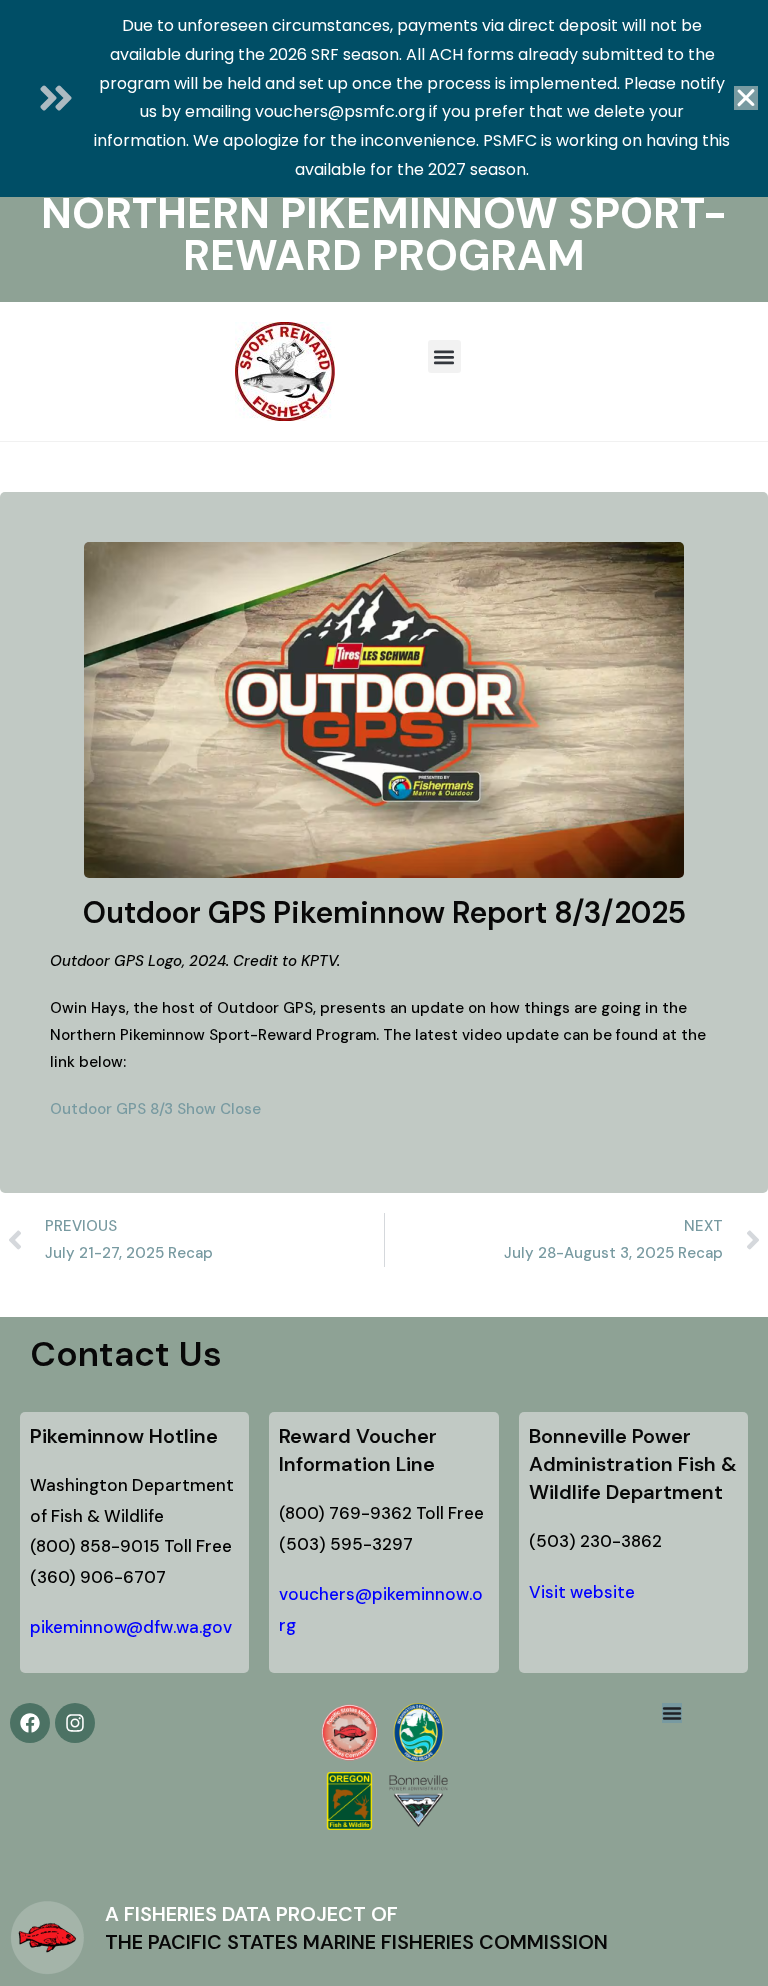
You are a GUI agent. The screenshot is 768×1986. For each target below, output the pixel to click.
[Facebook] (30, 1723)
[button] (444, 356)
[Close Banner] (746, 98)
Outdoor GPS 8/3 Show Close (155, 1109)
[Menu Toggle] (672, 1713)
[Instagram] (75, 1723)
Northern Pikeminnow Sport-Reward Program (384, 234)
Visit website (582, 1592)
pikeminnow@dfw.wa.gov (131, 1627)
